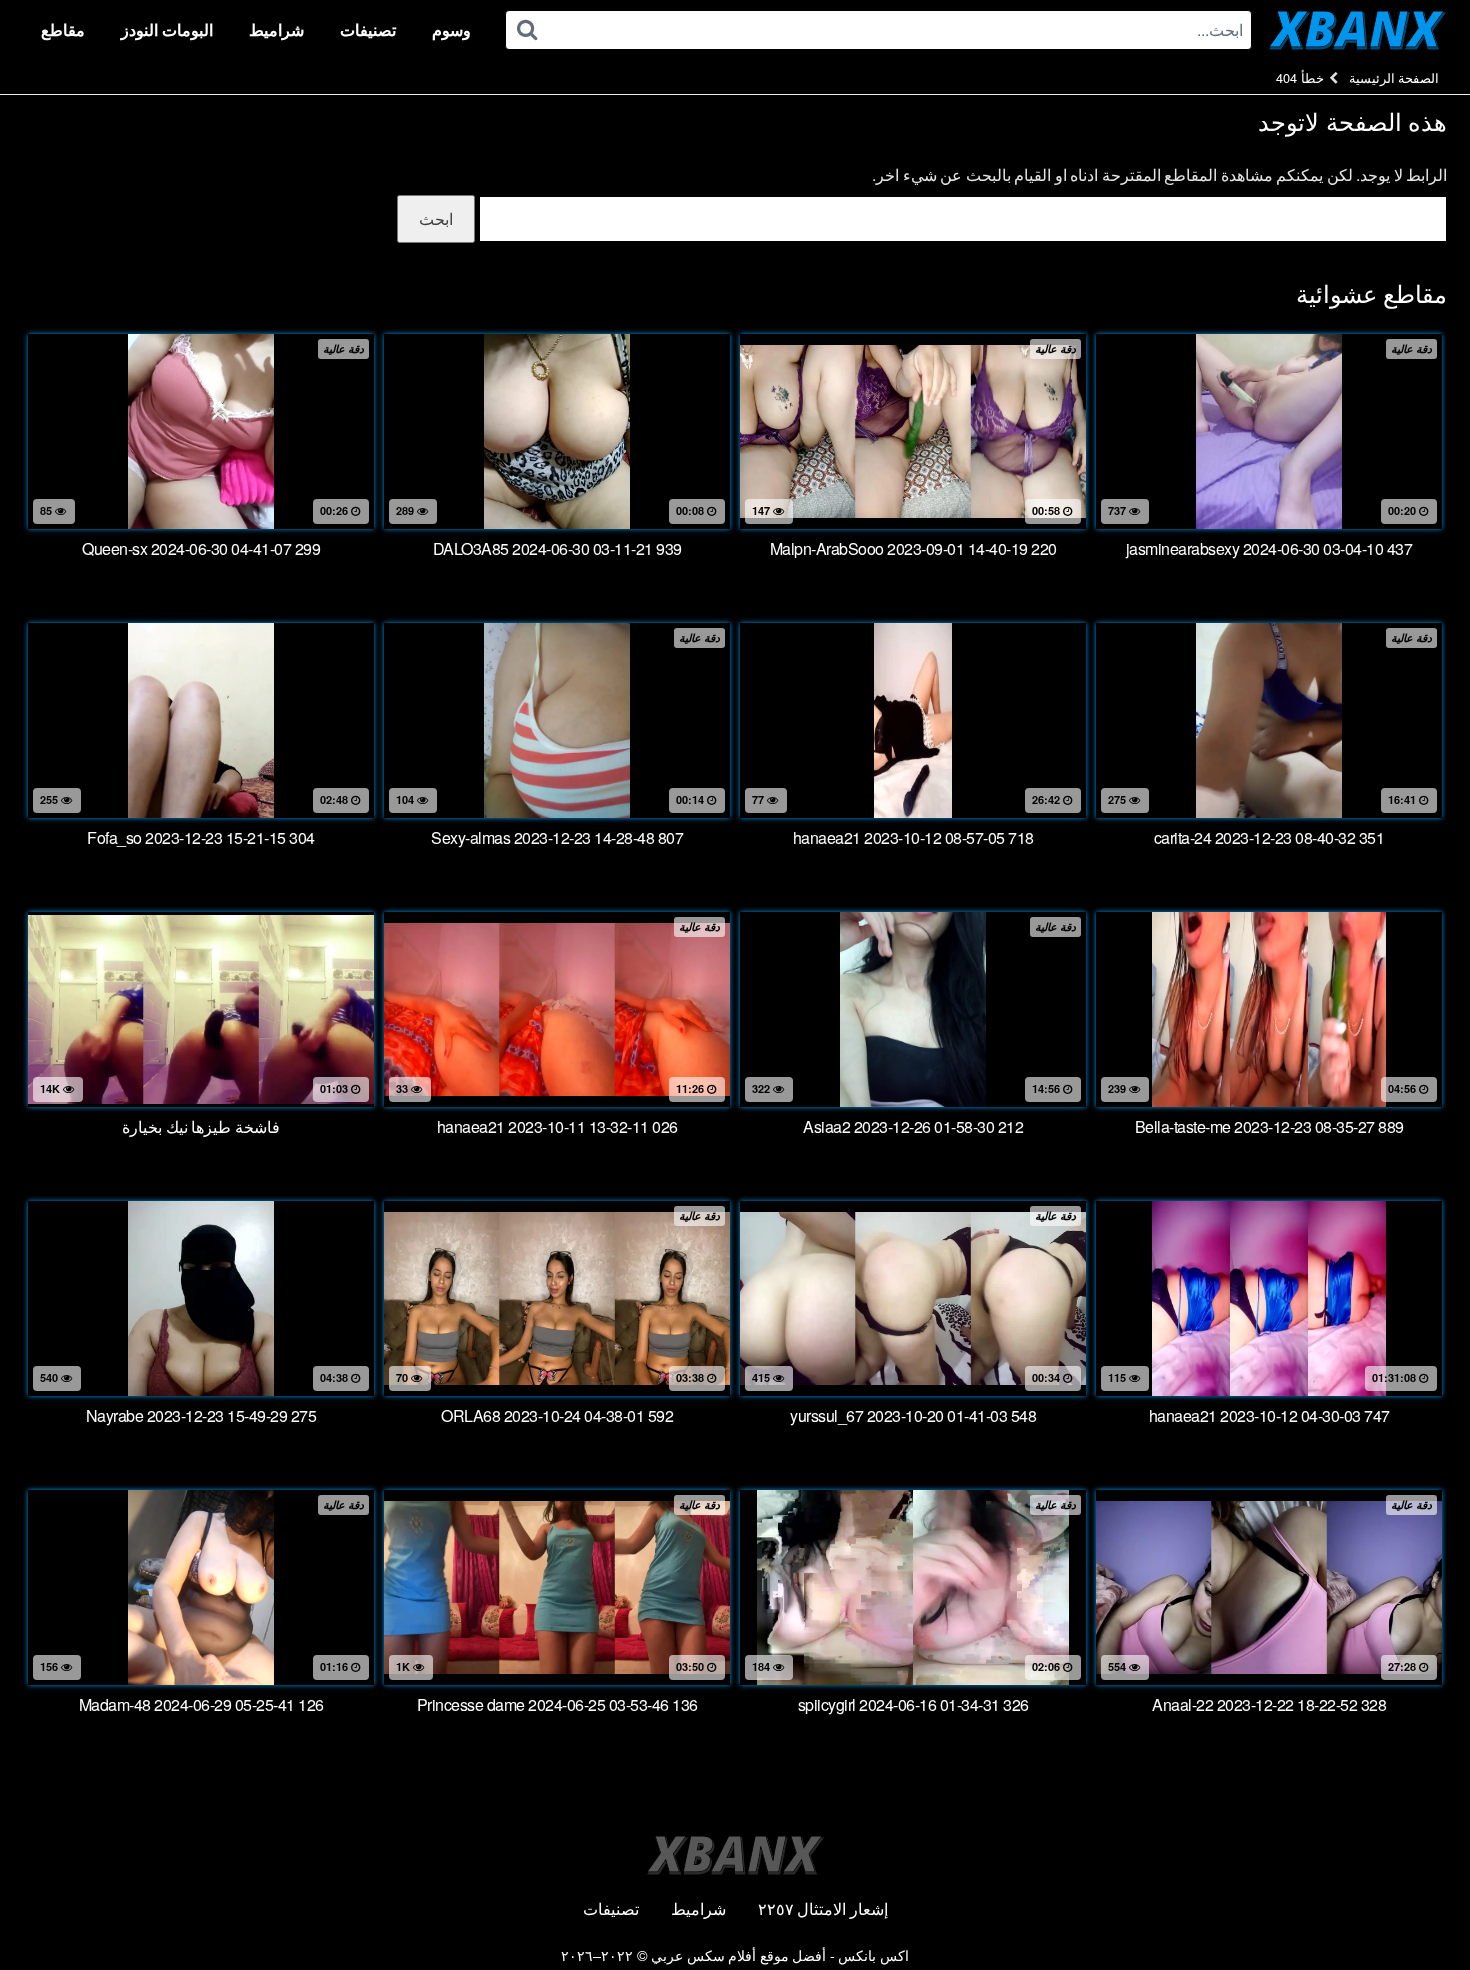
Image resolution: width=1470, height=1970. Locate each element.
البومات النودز (167, 29)
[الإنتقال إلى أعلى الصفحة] (1415, 1906)
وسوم (451, 29)
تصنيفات (368, 29)
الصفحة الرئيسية (1394, 77)
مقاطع (63, 29)
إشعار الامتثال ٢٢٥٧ (823, 1908)
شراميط (276, 29)
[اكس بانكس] (1357, 30)
